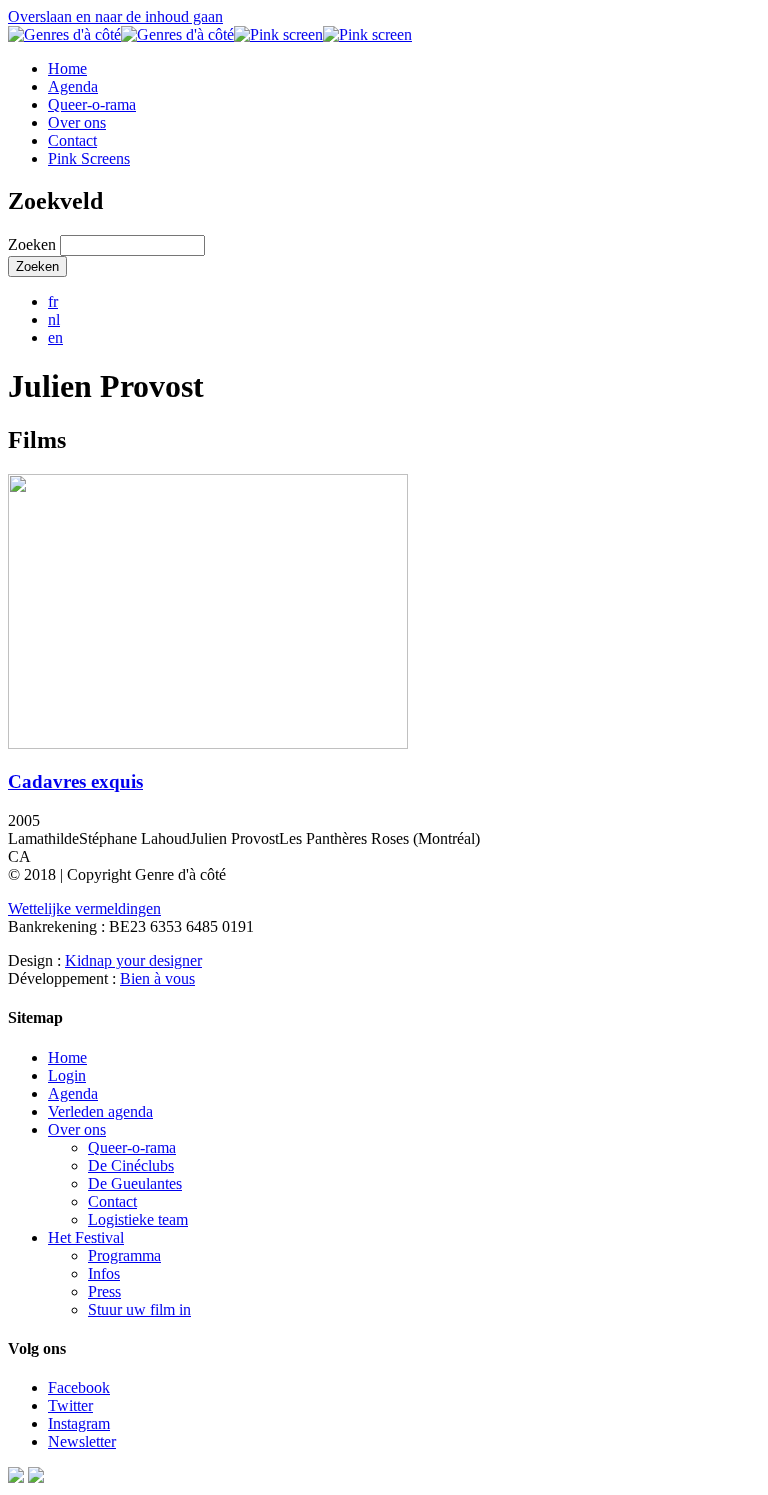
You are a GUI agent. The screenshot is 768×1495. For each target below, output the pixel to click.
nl (54, 319)
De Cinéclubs (131, 1165)
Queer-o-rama (92, 104)
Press (104, 1291)
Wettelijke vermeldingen (84, 908)
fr (53, 301)
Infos (104, 1273)
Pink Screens (89, 158)
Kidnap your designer (133, 960)
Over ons (77, 122)
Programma (124, 1255)
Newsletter (82, 1441)
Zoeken (34, 244)
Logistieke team (138, 1219)
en (55, 337)
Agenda (73, 86)
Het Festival (86, 1237)
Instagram (79, 1423)
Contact (72, 140)
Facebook (79, 1387)
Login (67, 1075)
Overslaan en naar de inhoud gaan (115, 16)
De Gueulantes (135, 1183)
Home (67, 68)
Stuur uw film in (139, 1309)
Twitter (70, 1405)
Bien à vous (157, 978)
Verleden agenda (100, 1111)
